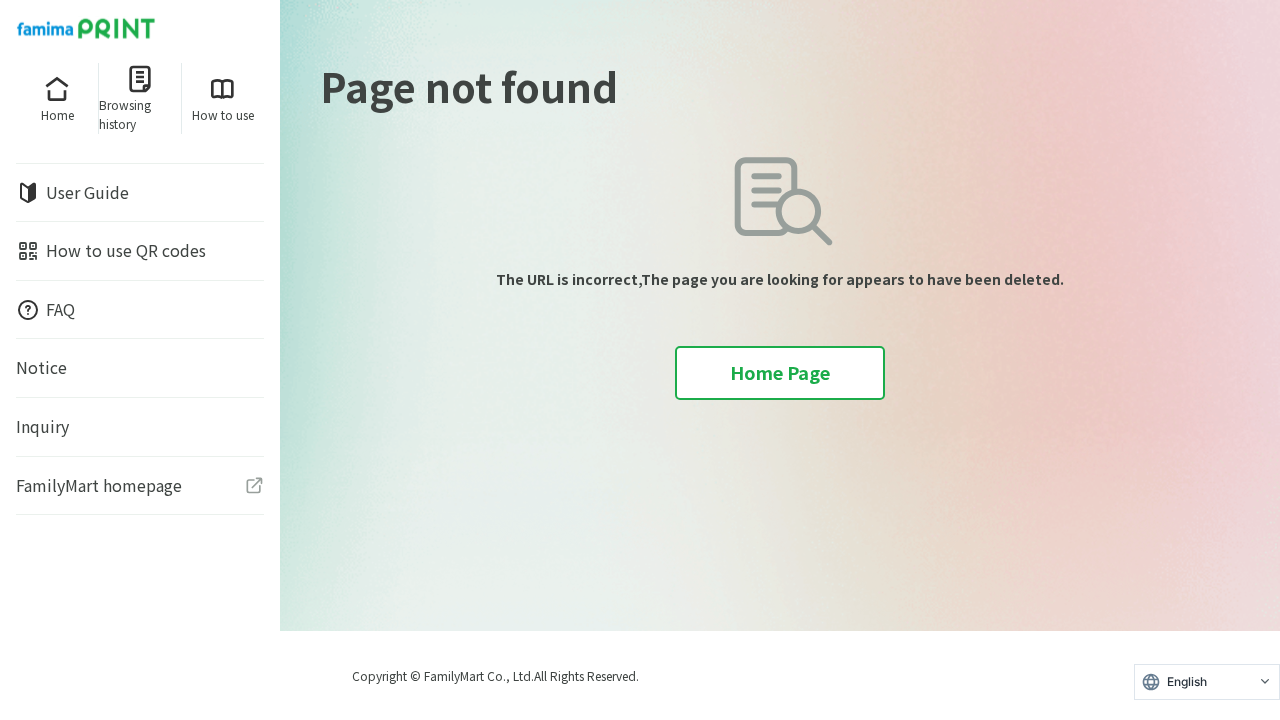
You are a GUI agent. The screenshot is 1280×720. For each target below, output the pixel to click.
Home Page (780, 372)
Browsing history (125, 114)
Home (57, 114)
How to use (223, 114)
